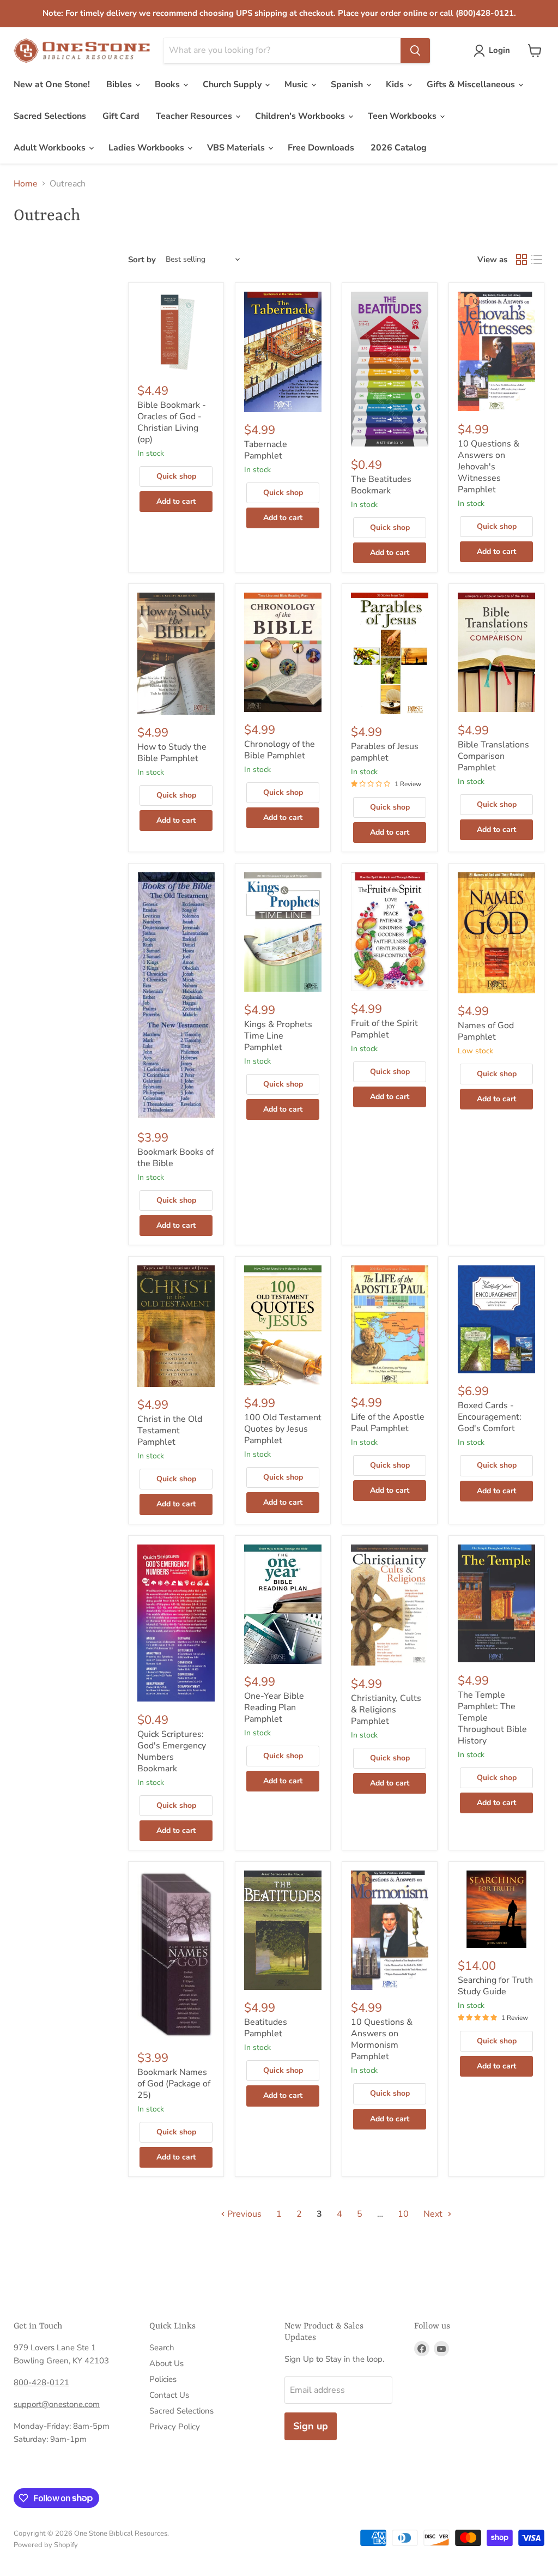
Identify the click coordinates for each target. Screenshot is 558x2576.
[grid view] (521, 260)
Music (297, 85)
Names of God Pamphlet (486, 1031)
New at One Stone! (52, 85)
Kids (396, 85)
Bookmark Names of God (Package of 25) (174, 2084)
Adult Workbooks (51, 148)
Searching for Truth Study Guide (495, 1986)
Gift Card (121, 116)
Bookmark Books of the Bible (175, 1158)
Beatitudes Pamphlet (266, 2028)
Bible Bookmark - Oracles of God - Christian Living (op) (172, 422)
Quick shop (176, 476)
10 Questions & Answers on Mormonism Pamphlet (382, 2039)
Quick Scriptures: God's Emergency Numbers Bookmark (172, 1751)
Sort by (142, 260)
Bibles (120, 85)
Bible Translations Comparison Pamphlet (493, 756)
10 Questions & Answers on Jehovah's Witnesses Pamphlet (489, 467)
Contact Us (169, 2395)
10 (403, 2214)
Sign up (311, 2426)
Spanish (348, 85)
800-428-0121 (41, 2382)
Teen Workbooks (403, 116)
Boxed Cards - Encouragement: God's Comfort (490, 1417)
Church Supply (233, 85)
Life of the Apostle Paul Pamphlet (388, 1423)
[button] (494, 51)
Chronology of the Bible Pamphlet (280, 750)
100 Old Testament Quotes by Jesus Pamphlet (283, 1429)
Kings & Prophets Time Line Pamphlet (278, 1036)
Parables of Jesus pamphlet (385, 752)
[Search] (415, 51)
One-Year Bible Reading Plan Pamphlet (274, 1708)
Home (26, 184)
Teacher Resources (195, 116)
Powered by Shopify (46, 2545)
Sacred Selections (50, 116)
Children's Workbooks (301, 116)
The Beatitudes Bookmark (381, 485)
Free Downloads (321, 148)
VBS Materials (237, 148)
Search (162, 2348)
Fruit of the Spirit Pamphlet (384, 1029)
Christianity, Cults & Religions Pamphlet (386, 1710)
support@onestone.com (57, 2404)
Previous (243, 2214)
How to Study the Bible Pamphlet (172, 753)
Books (168, 85)
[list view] (537, 260)
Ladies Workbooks (147, 148)
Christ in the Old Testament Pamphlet (170, 1431)
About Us (166, 2363)
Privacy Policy (175, 2427)
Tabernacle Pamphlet (266, 450)
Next (434, 2214)
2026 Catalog (399, 148)
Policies (163, 2379)
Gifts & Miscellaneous (472, 85)
